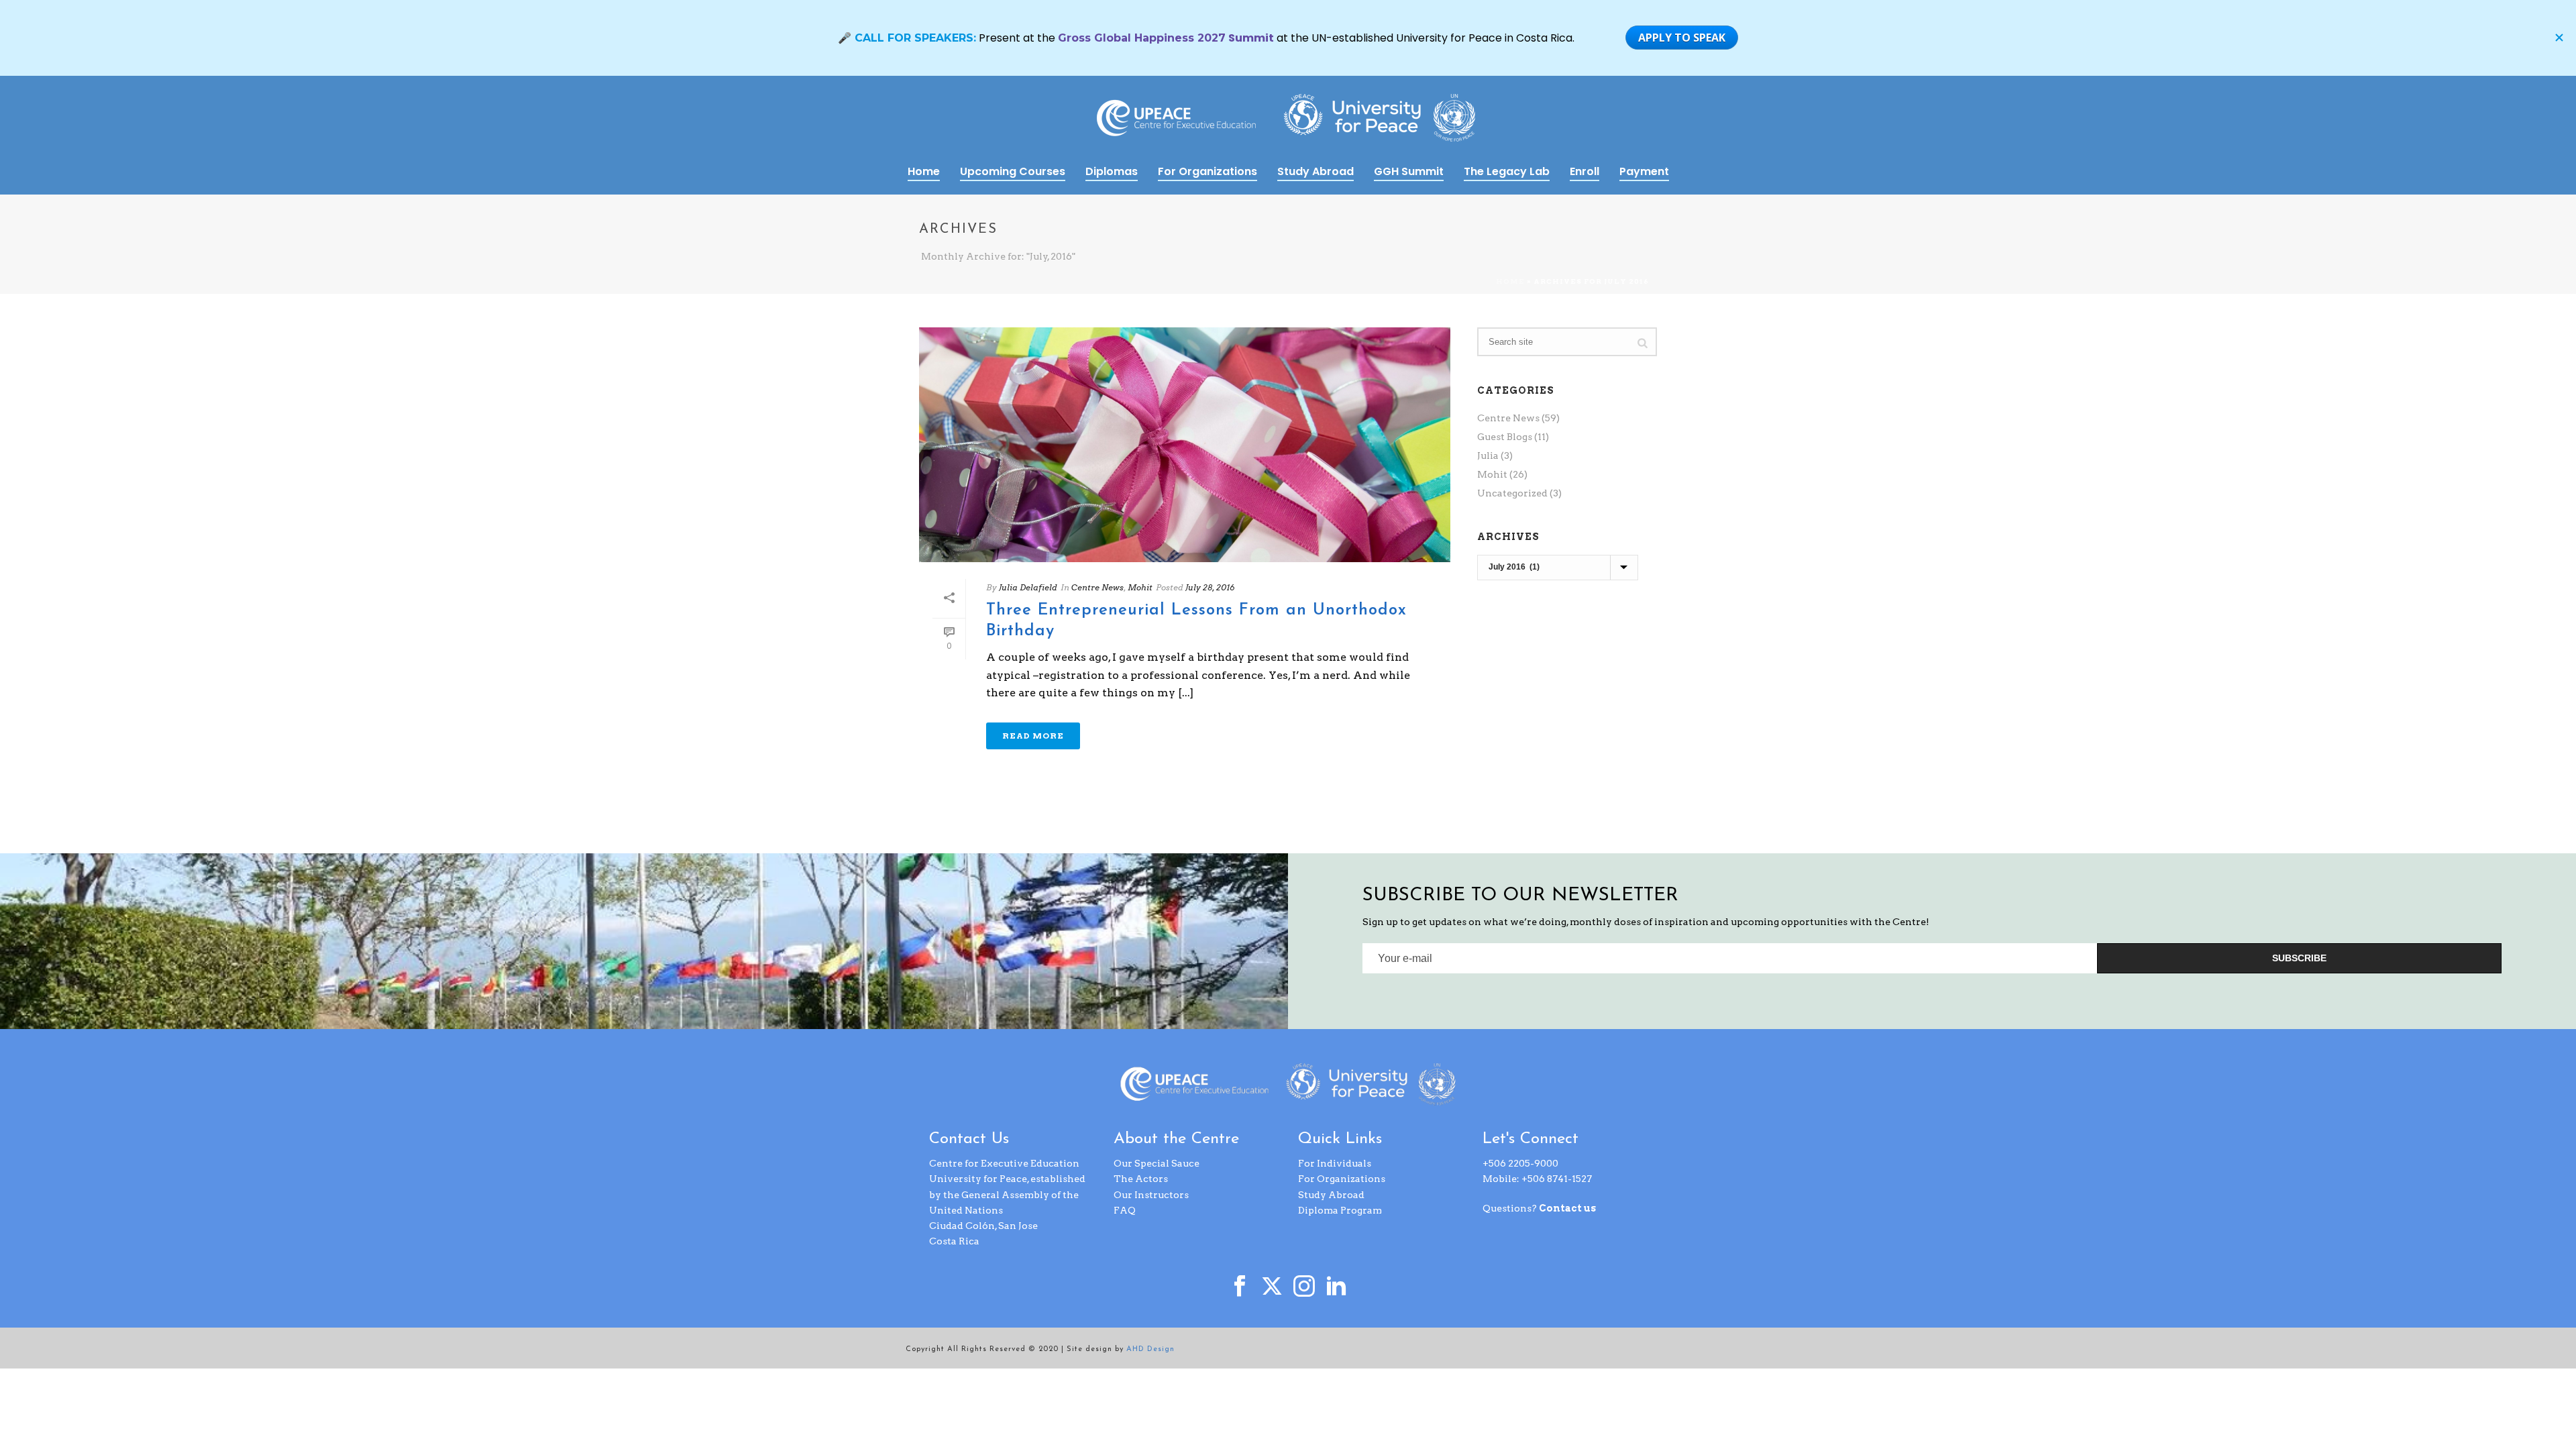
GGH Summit (1409, 171)
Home (924, 171)
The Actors (1141, 1179)
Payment (1644, 171)
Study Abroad (1316, 171)
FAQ (1125, 1210)
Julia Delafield (1028, 587)
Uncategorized (1512, 493)
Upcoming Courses (1013, 171)
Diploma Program (1340, 1210)
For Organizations (1207, 171)
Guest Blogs (1505, 437)
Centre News (1097, 587)
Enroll (1585, 171)
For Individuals (1335, 1163)
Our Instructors (1151, 1195)
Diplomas (1112, 171)
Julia (1488, 455)
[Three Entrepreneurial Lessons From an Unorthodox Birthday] (1185, 445)
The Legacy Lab (1507, 171)
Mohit (1140, 587)
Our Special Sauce (1157, 1163)
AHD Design (1150, 1349)
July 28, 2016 (1210, 587)
